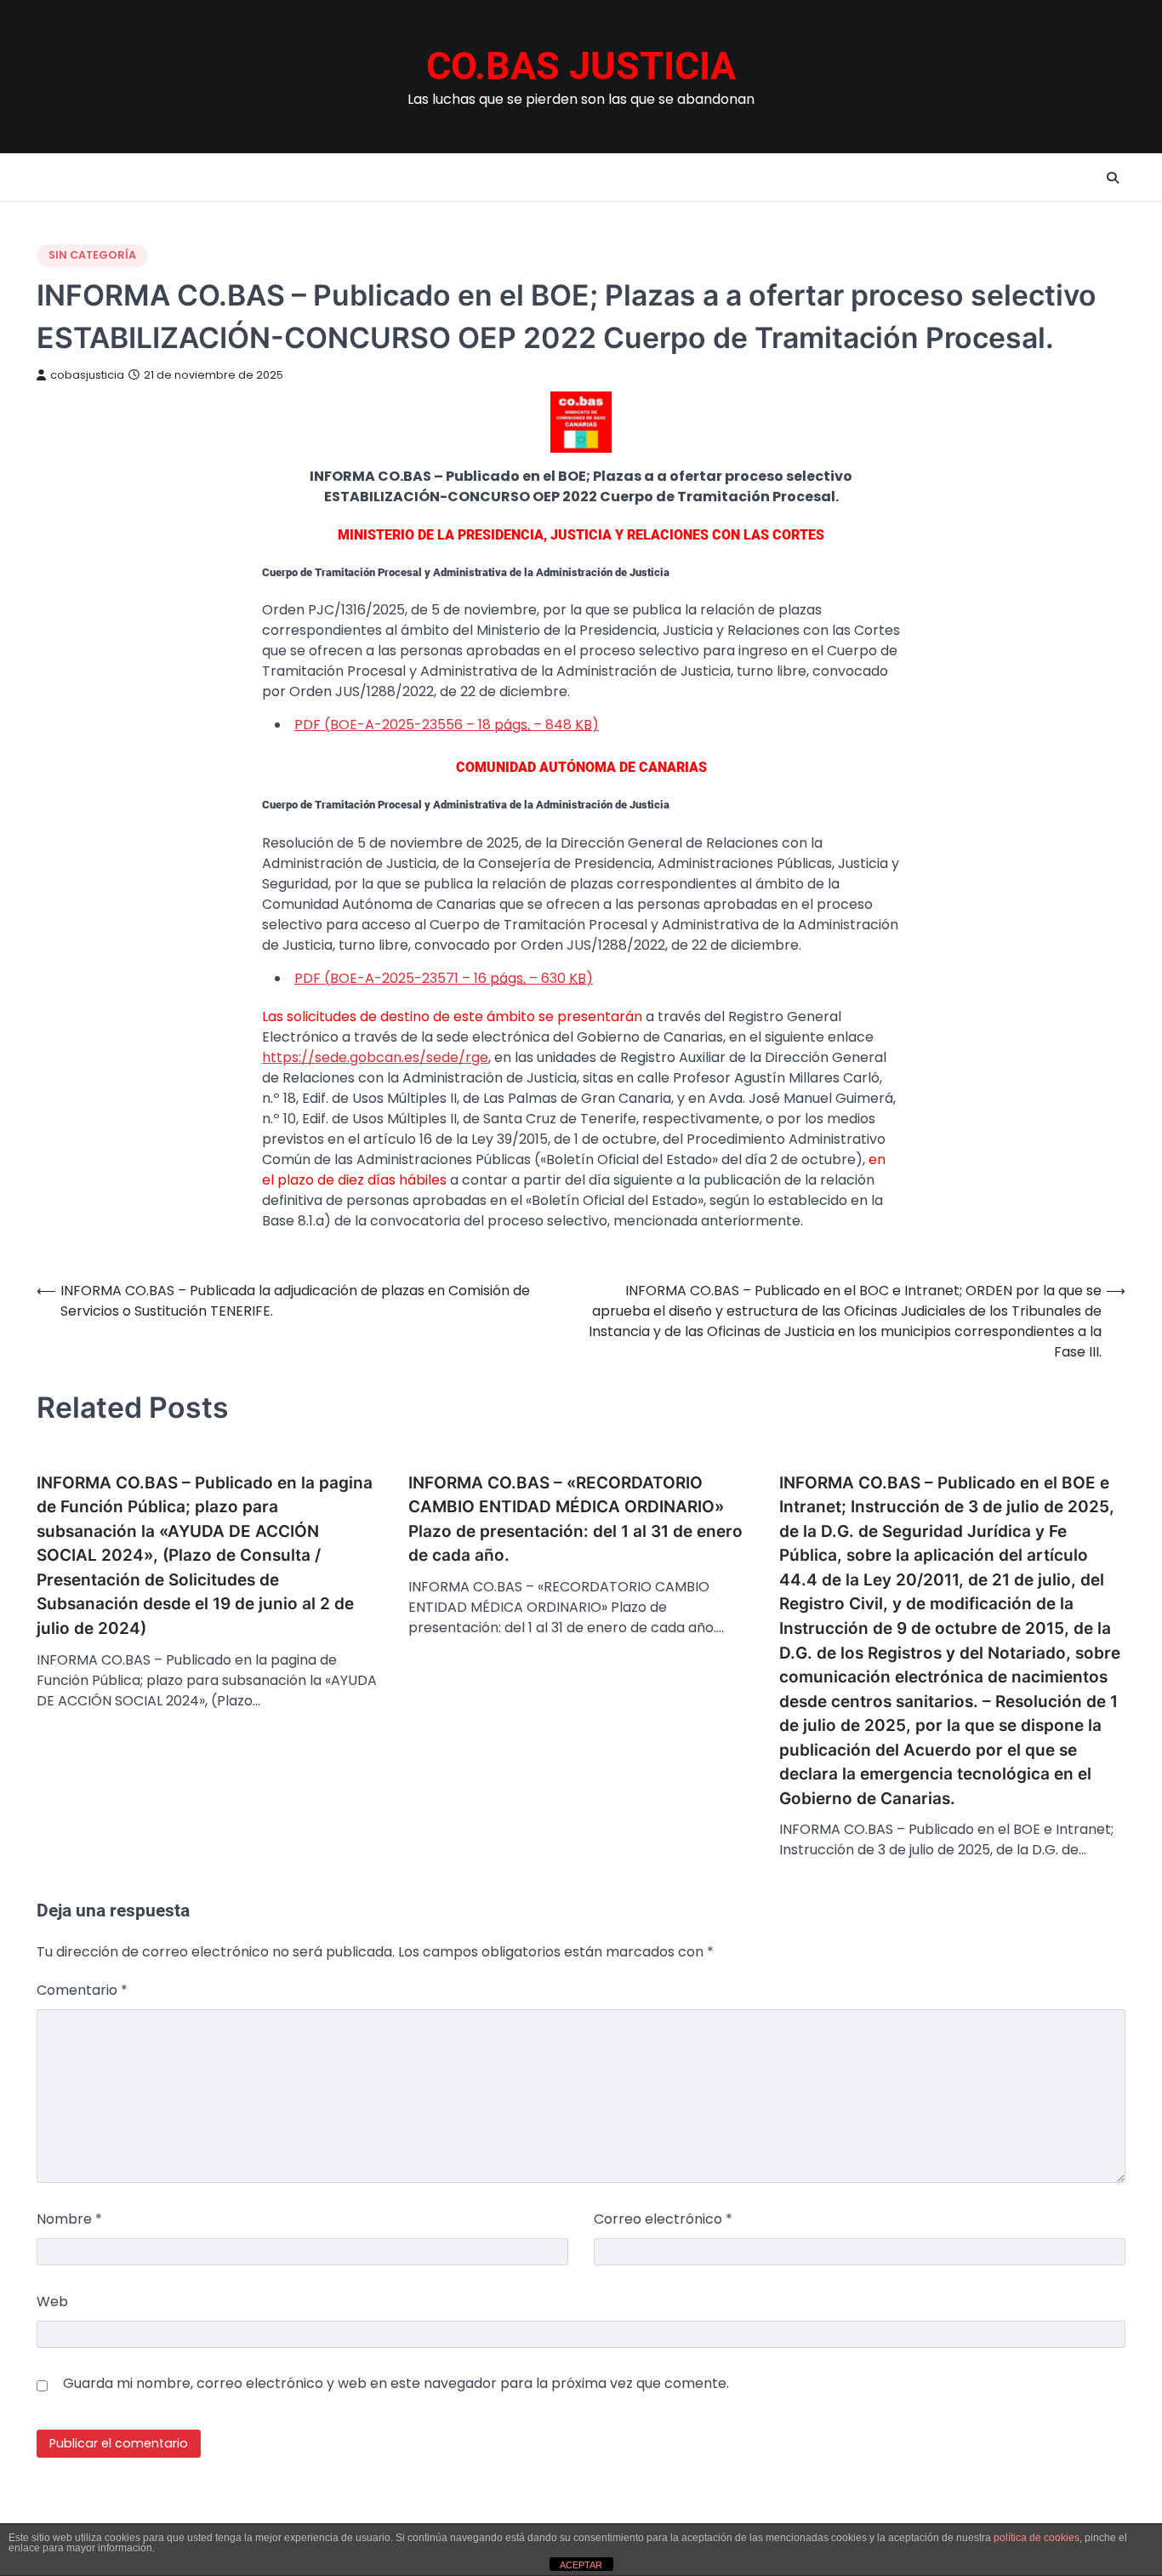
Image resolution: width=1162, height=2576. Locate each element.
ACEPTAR (581, 2565)
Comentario (82, 1990)
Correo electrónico (663, 2219)
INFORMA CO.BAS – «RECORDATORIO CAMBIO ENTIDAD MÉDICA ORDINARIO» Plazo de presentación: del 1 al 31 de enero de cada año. (575, 1519)
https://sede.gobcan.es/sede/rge (375, 1057)
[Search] (1113, 178)
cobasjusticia (87, 375)
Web (52, 2302)
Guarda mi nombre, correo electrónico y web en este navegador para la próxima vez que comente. (396, 2383)
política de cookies (1037, 2538)
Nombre (69, 2219)
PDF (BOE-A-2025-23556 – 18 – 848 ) (447, 725)
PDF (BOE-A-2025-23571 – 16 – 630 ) (444, 978)
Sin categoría (92, 255)
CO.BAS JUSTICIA (581, 66)
